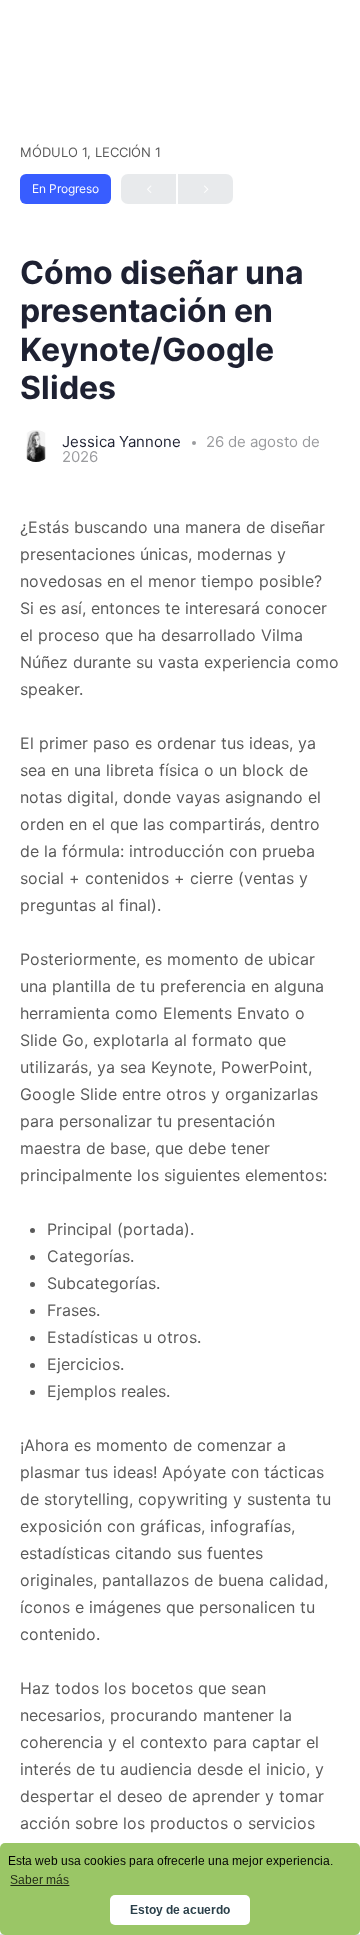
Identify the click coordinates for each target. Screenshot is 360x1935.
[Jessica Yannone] (36, 448)
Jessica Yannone (123, 441)
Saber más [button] (39, 1880)
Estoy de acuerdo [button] (180, 1910)
